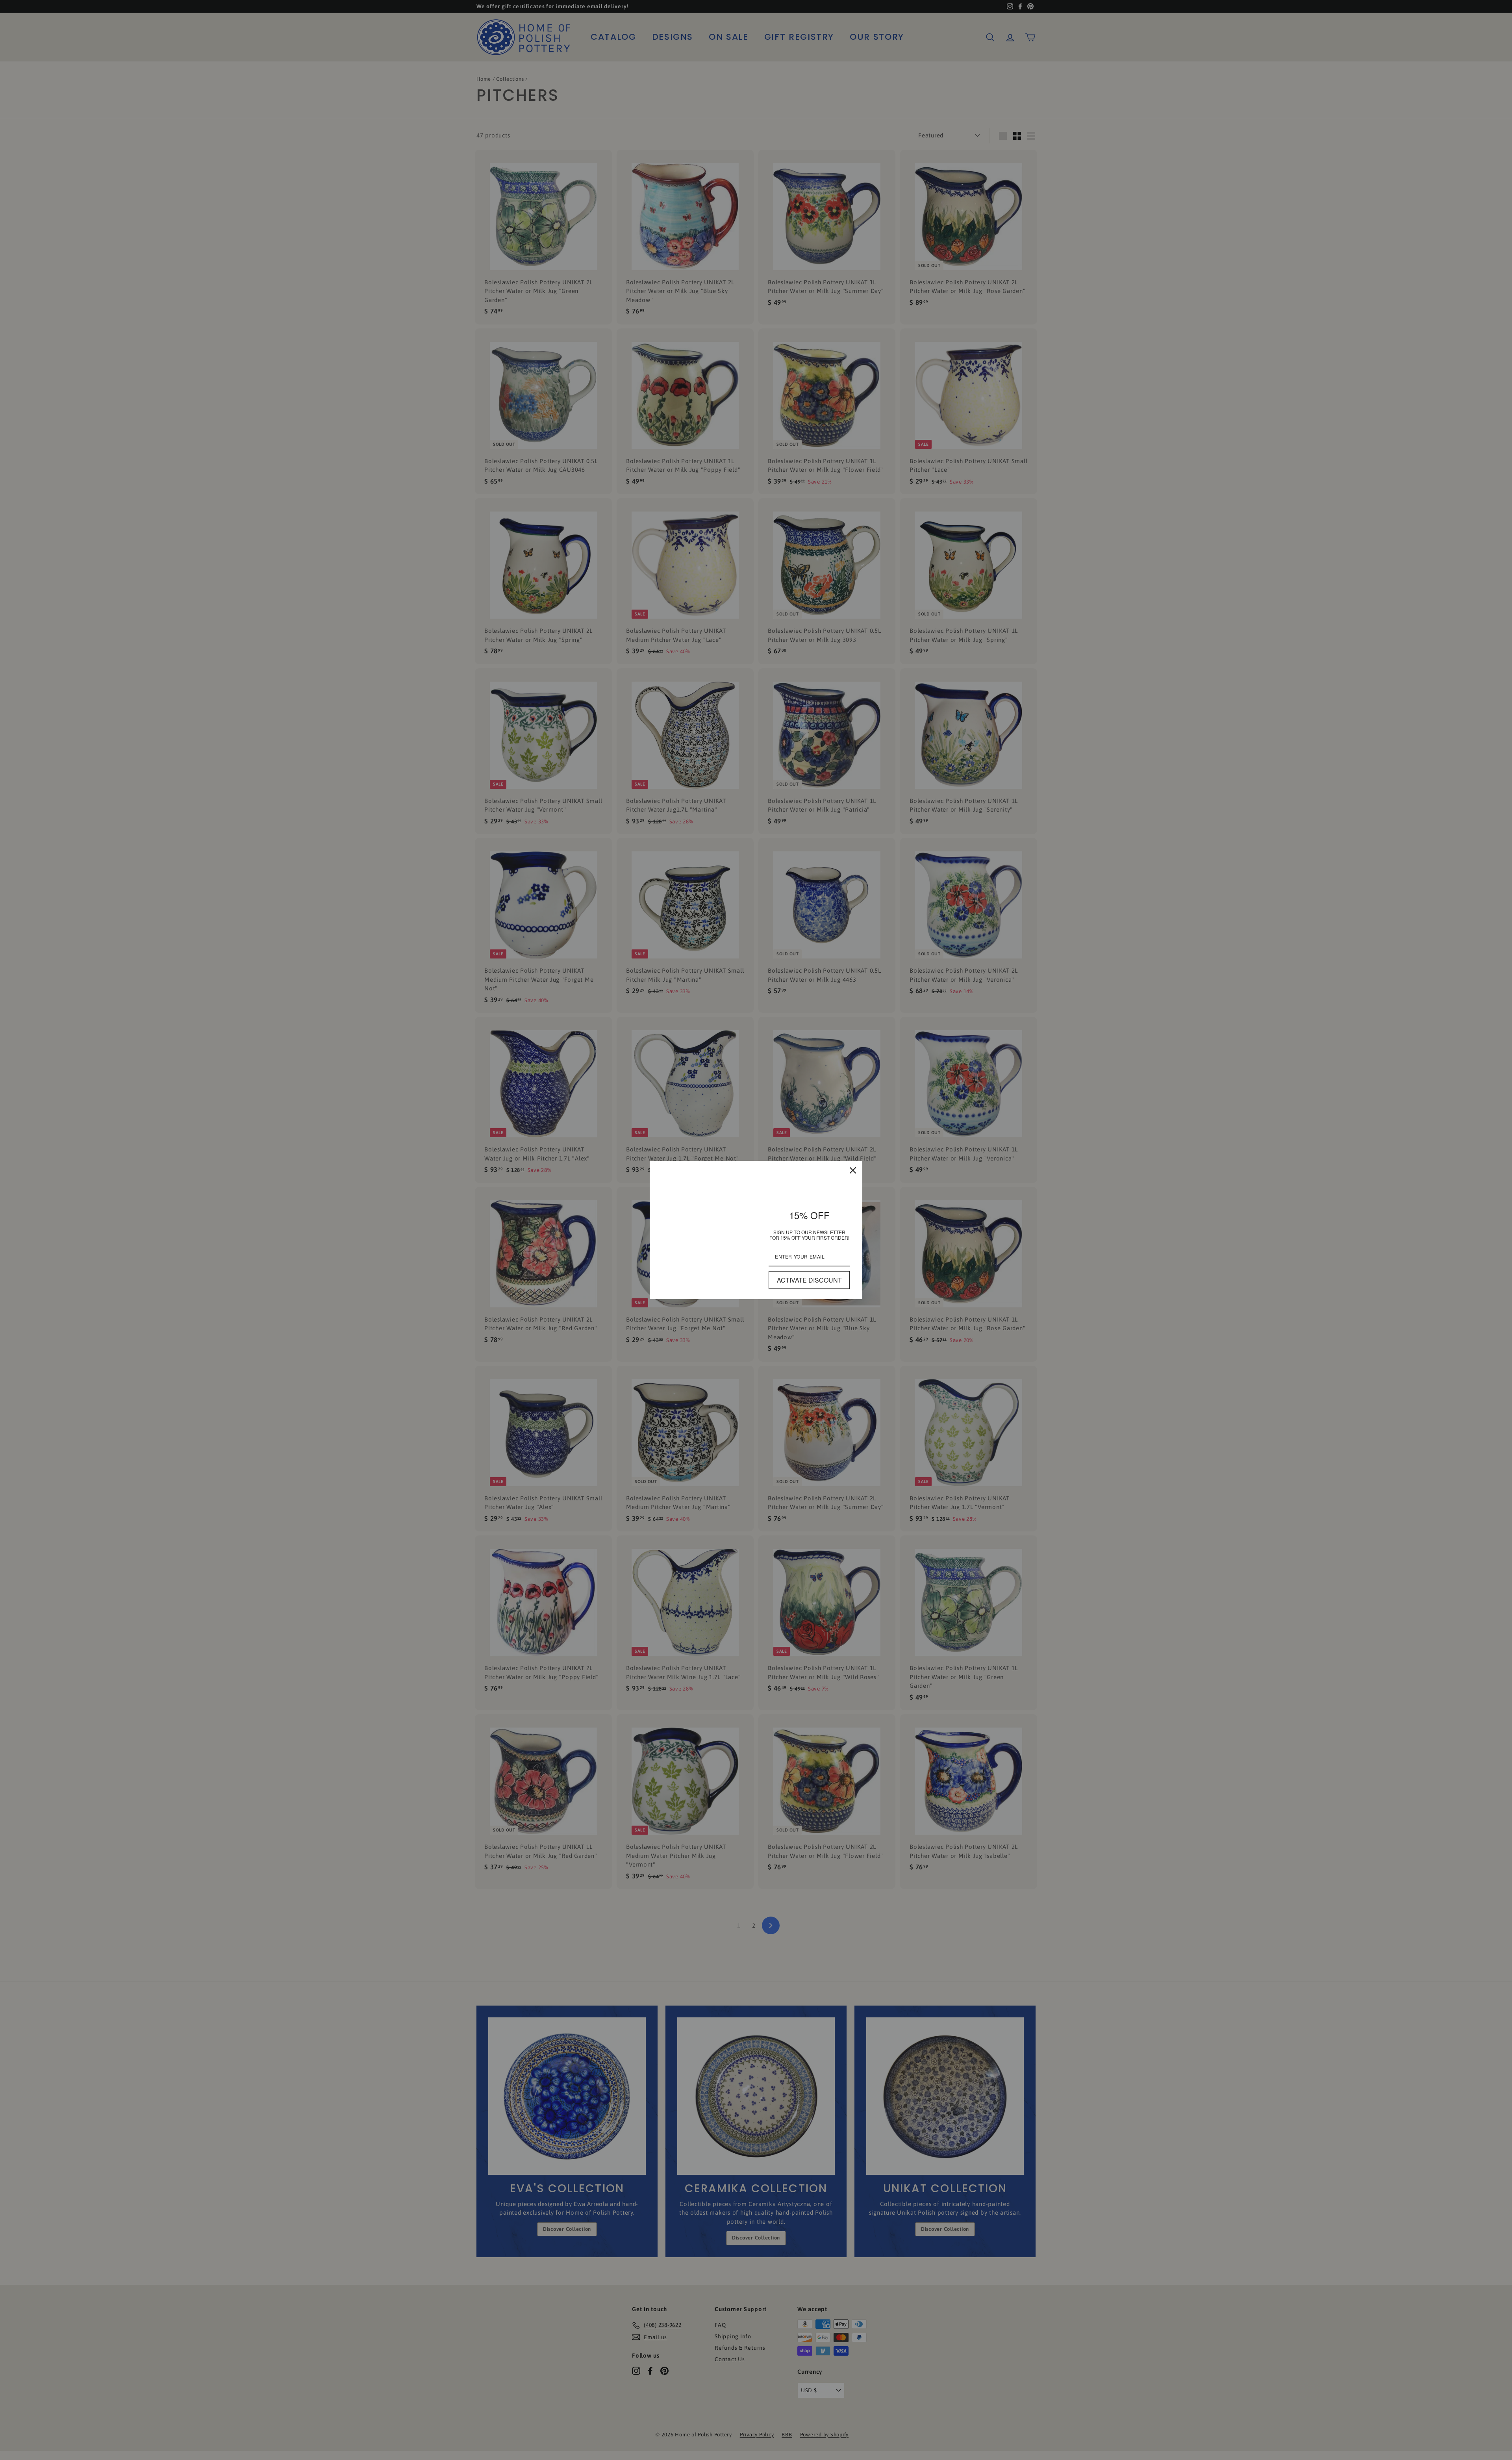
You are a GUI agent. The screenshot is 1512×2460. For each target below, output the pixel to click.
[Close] (853, 1170)
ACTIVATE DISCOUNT (809, 1280)
